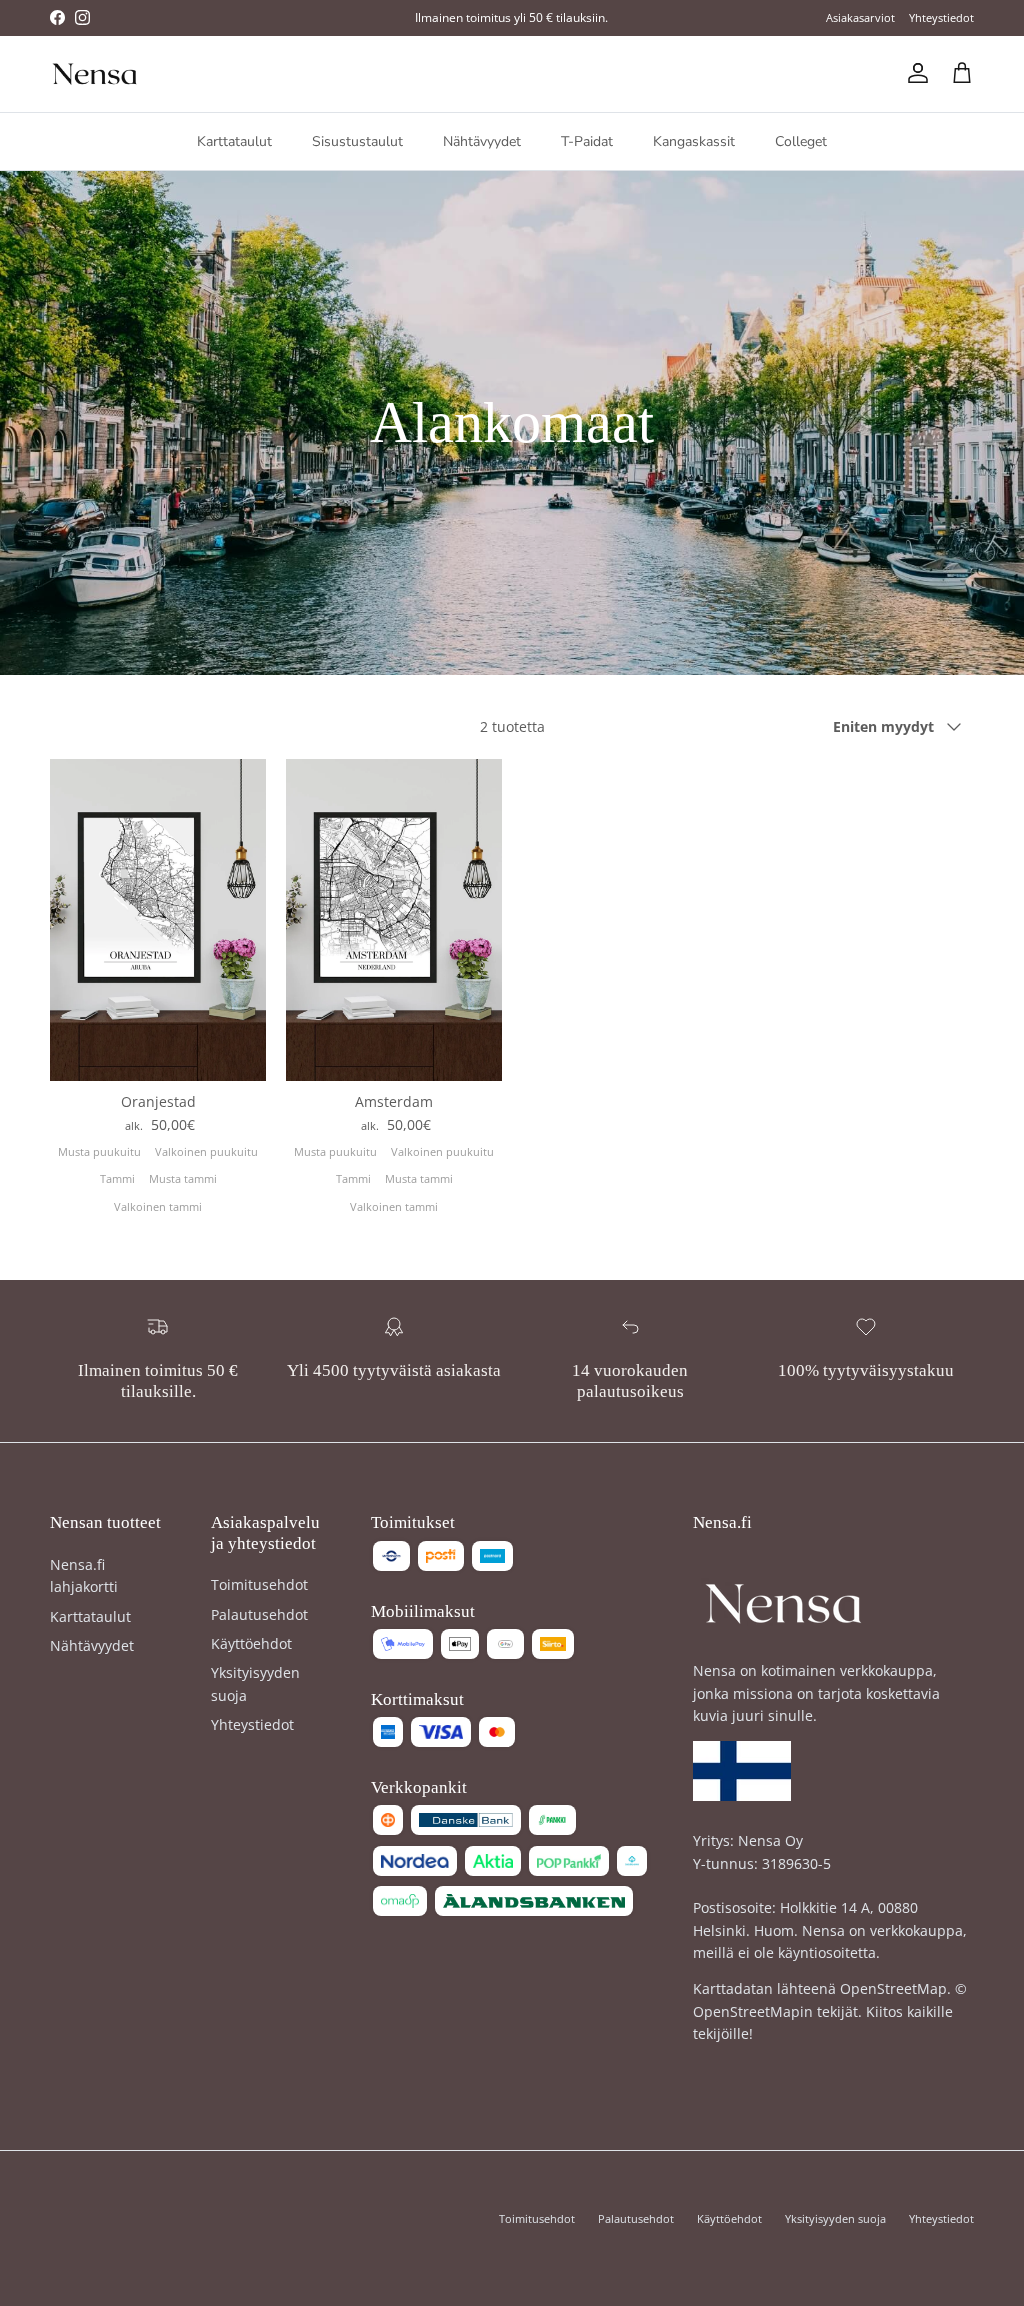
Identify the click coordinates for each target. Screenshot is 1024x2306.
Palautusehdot (259, 1614)
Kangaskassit (694, 141)
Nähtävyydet (482, 141)
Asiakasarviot (860, 17)
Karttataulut (234, 141)
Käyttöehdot (251, 1643)
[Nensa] (95, 74)
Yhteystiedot (941, 17)
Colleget (801, 141)
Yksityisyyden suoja (835, 2218)
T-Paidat (587, 141)
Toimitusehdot (259, 1584)
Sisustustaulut (357, 141)
